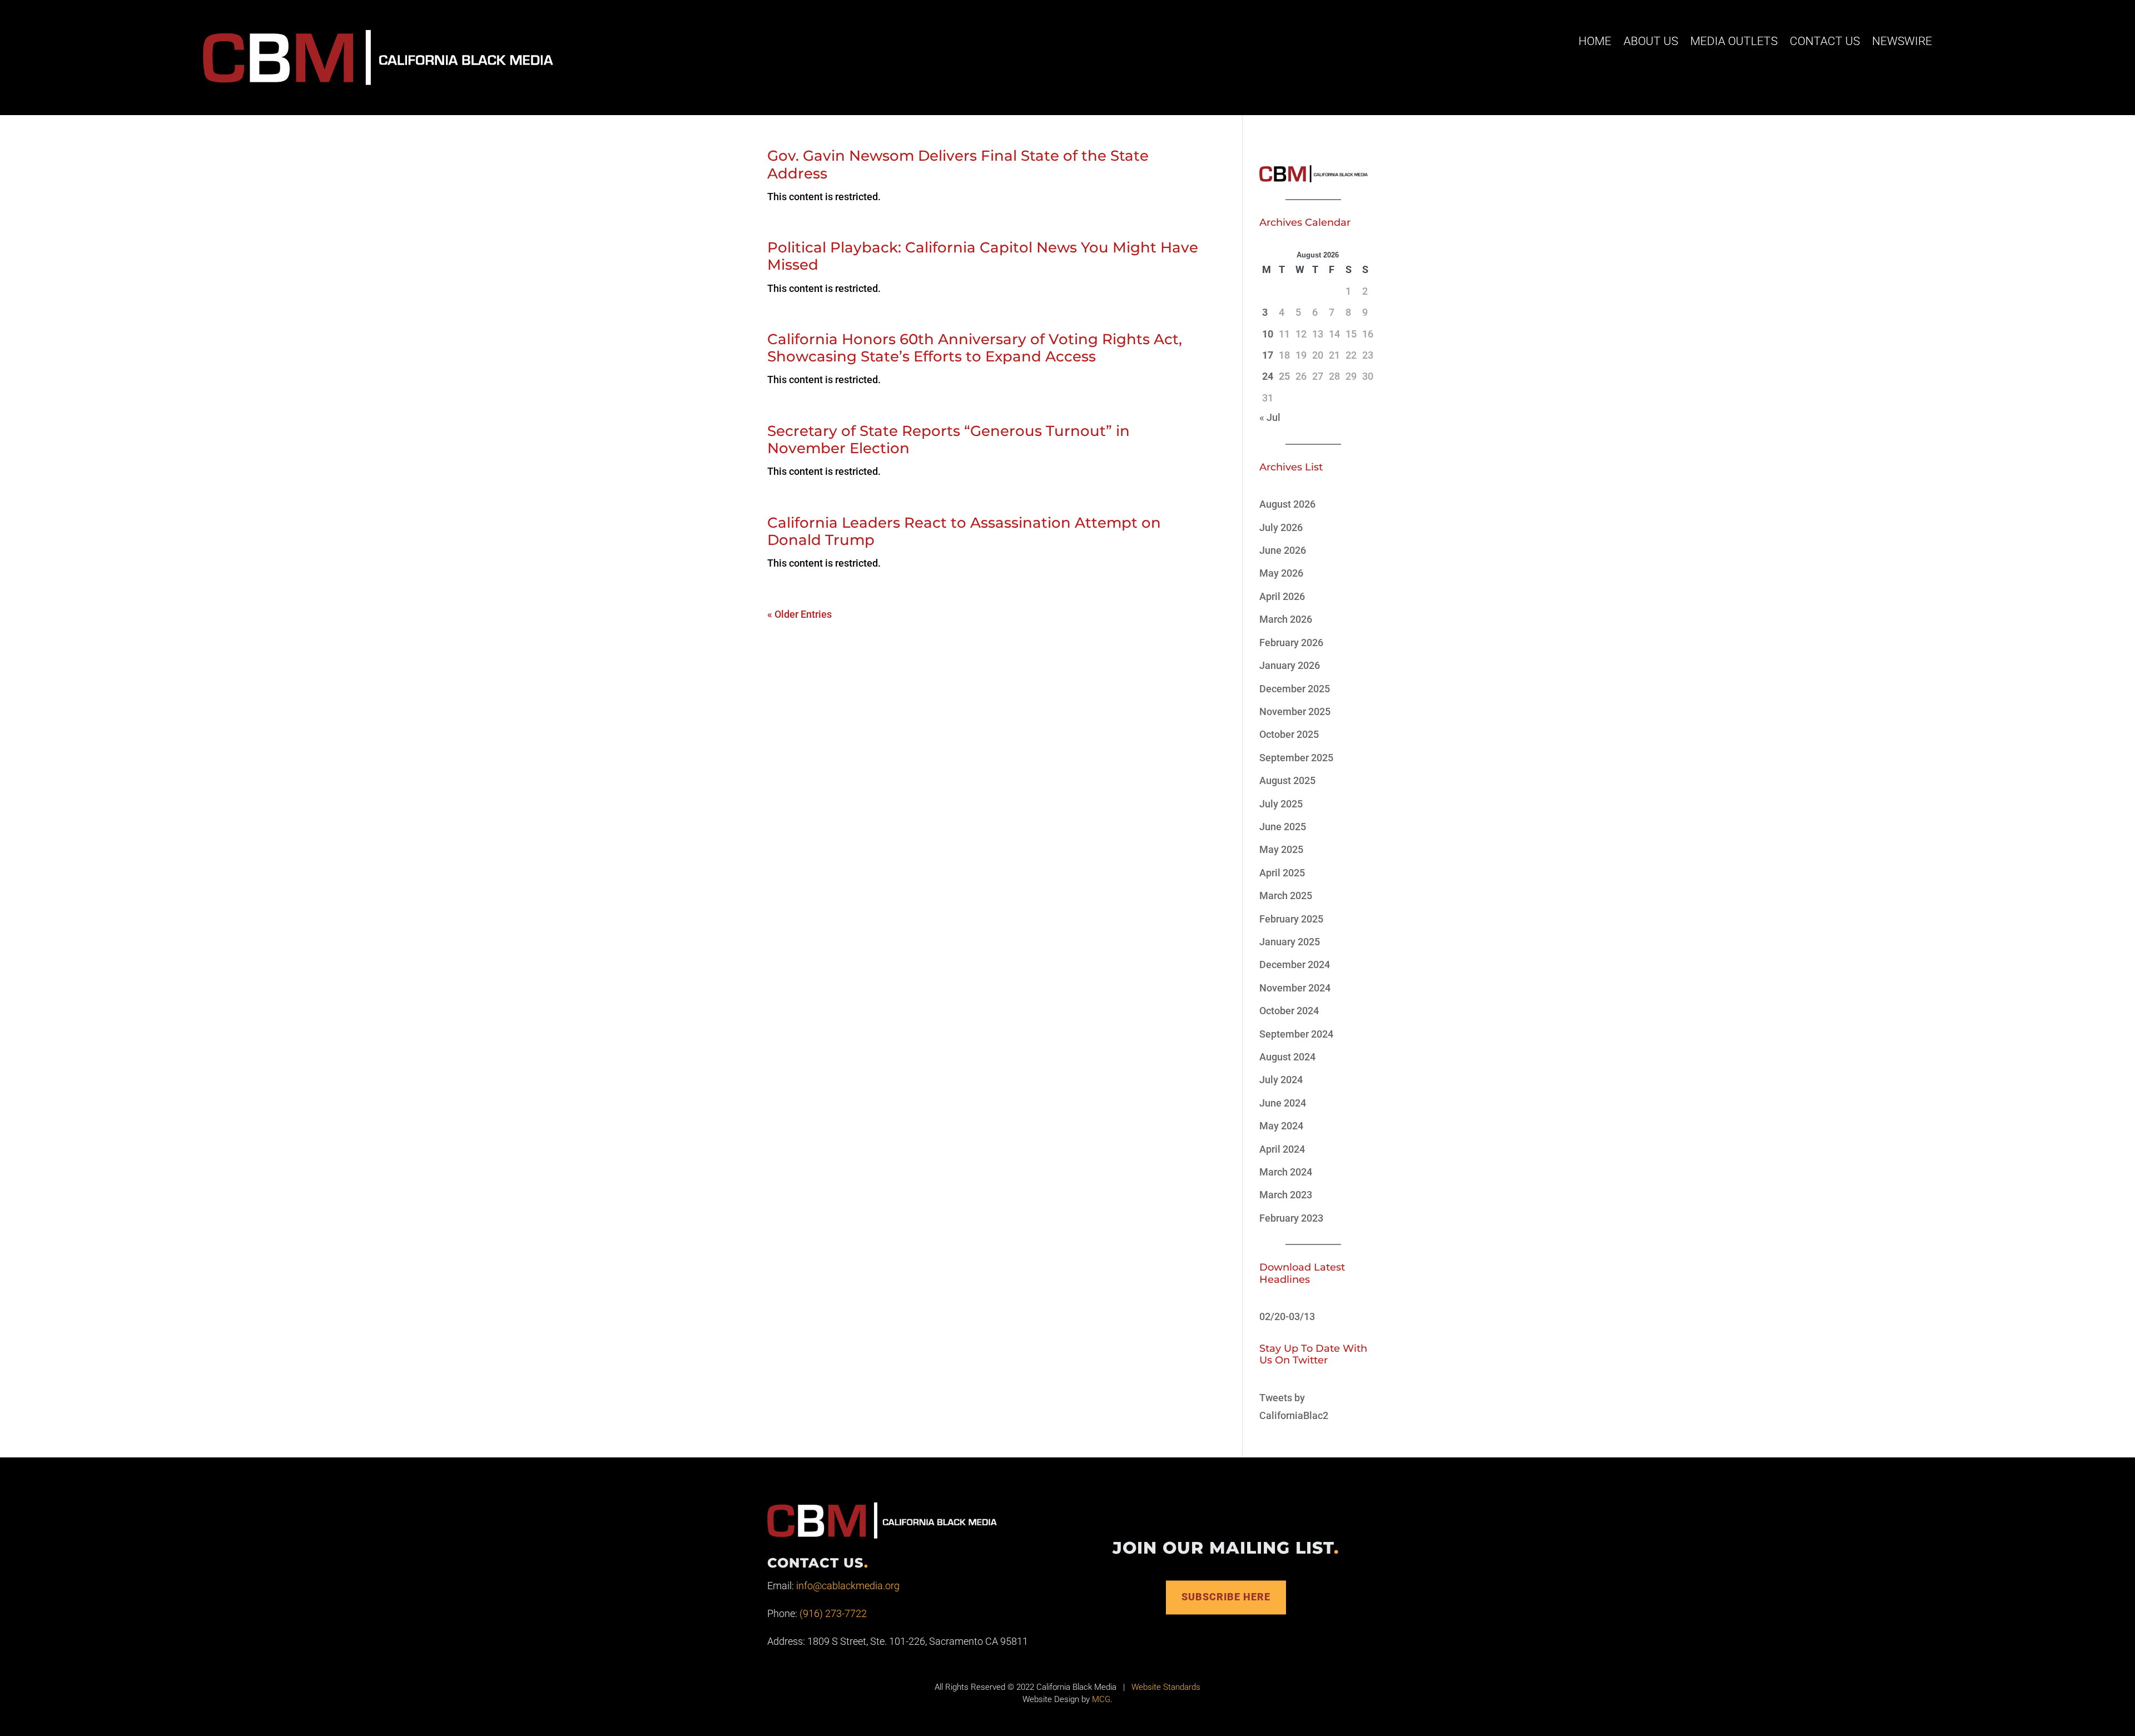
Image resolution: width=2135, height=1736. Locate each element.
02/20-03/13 (1287, 1316)
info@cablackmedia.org (848, 1586)
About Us (1651, 41)
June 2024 (1283, 1103)
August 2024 (1287, 1057)
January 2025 (1290, 942)
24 (1268, 376)
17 (1268, 355)
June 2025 (1283, 827)
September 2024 (1296, 1034)
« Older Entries (800, 614)
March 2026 (1286, 619)
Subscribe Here (1226, 1597)
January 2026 (1290, 665)
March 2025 (1286, 896)
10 (1268, 334)
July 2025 (1281, 804)
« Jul (1270, 417)
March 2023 (1286, 1195)
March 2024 (1286, 1172)
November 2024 (1295, 988)
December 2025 (1295, 689)
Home (1595, 41)
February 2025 (1291, 919)
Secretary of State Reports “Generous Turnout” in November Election (949, 440)
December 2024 (1295, 964)
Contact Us (1825, 41)
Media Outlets (1734, 41)
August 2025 (1287, 780)
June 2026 (1283, 550)
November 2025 (1295, 711)
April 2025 (1282, 873)
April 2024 (1282, 1149)
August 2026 (1287, 504)
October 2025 (1289, 734)
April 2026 (1282, 596)
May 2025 (1281, 849)
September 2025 (1296, 758)
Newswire (1902, 41)
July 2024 (1281, 1080)
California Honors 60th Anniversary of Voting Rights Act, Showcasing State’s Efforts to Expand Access (975, 348)
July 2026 (1281, 527)
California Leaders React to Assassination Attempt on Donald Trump (964, 531)
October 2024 (1289, 1011)
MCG (1101, 1699)
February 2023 (1291, 1218)
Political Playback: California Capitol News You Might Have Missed (983, 256)
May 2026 (1281, 573)
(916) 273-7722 (833, 1613)
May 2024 (1281, 1126)
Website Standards (1166, 1687)
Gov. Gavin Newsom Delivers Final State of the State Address (958, 164)
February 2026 (1291, 643)
